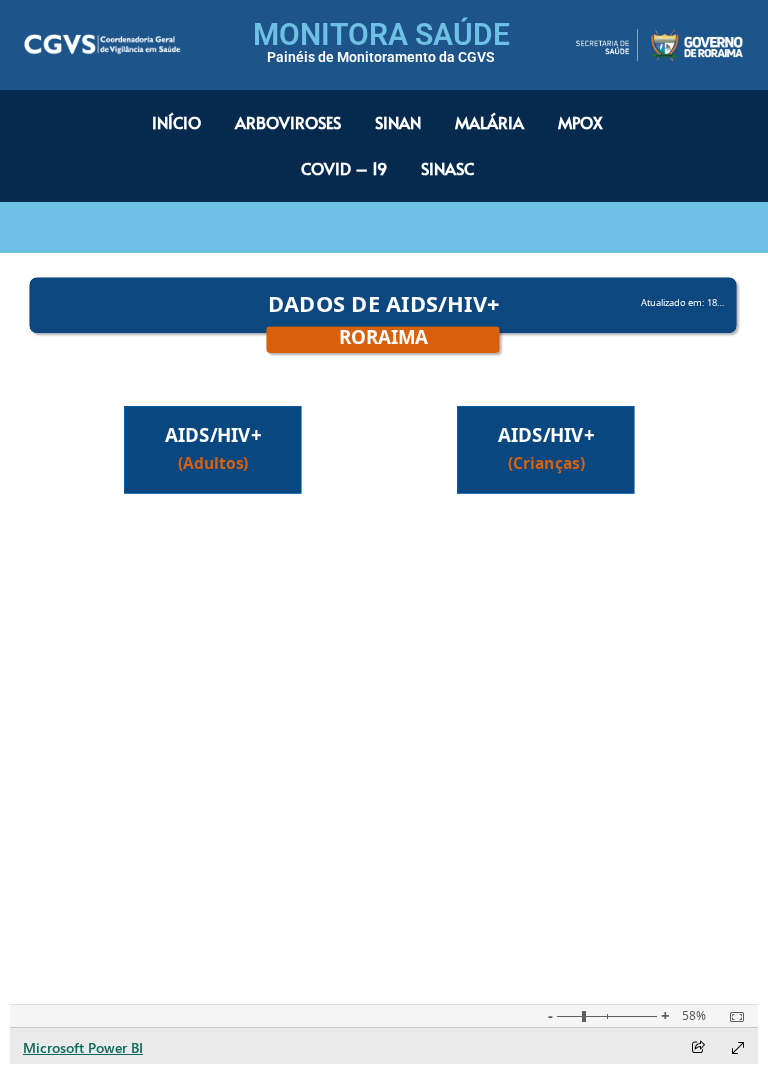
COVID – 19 (344, 168)
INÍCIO (176, 122)
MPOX (580, 122)
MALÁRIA (489, 122)
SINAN (398, 122)
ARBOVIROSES (288, 122)
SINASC (447, 168)
